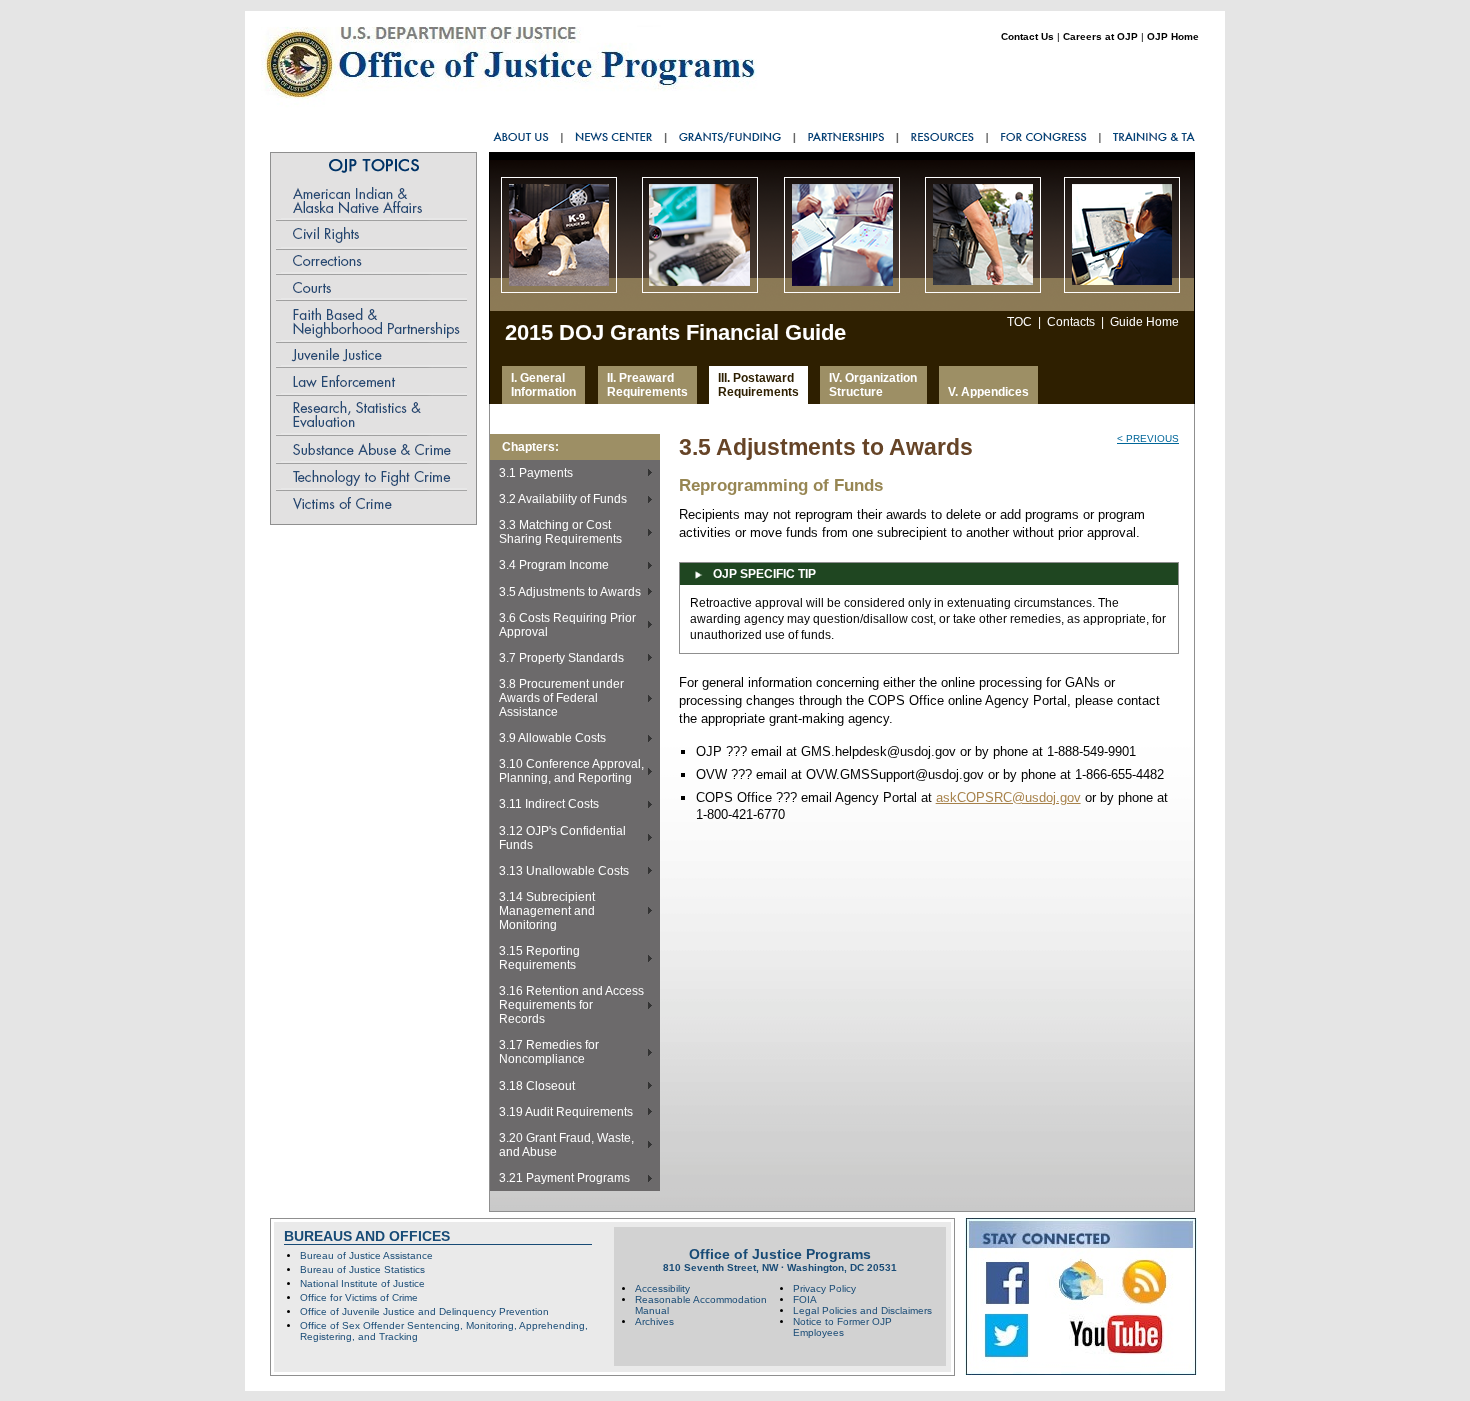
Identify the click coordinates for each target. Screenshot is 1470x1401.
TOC (1019, 322)
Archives (654, 1321)
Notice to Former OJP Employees (842, 1327)
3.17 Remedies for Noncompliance (549, 1052)
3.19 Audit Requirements (566, 1112)
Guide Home (1144, 322)
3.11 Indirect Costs (549, 804)
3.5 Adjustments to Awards (570, 592)
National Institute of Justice (362, 1283)
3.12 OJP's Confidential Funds (562, 838)
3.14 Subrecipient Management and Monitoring (547, 911)
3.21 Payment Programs (564, 1178)
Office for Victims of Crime (359, 1297)
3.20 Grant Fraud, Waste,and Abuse (566, 1145)
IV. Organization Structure (873, 385)
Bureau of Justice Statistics (362, 1269)
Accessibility (662, 1288)
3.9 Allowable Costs (552, 738)
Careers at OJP (1100, 36)
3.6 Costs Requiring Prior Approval (567, 625)
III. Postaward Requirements (758, 385)
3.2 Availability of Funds (563, 499)
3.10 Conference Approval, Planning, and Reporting (571, 771)
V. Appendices (988, 392)
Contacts (1071, 322)
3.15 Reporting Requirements (539, 958)
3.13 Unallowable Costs (564, 871)
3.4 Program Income (554, 565)
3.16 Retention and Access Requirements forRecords (571, 1005)
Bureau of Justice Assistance (366, 1255)
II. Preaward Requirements (647, 385)
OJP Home (1173, 36)
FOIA (805, 1299)
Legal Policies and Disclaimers (862, 1310)
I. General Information (543, 385)
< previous (1148, 438)
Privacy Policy (824, 1288)
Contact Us (1027, 36)
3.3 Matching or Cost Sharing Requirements (560, 532)
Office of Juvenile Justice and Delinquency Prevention (424, 1311)
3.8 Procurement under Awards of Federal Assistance (561, 698)
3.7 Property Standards (561, 658)
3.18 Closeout (537, 1086)
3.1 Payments (536, 473)
